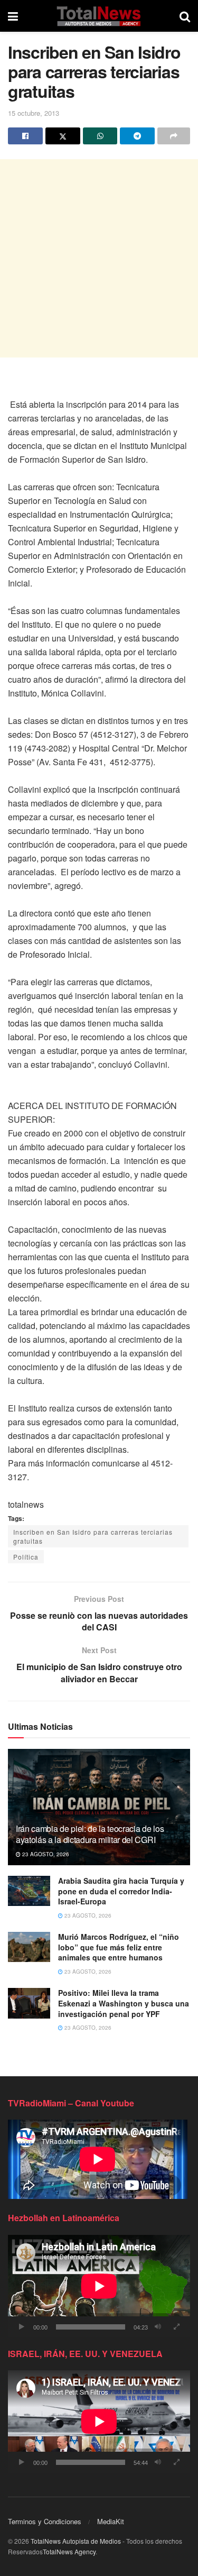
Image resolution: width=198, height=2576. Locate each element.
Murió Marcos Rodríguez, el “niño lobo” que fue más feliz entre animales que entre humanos (119, 1947)
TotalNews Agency (69, 2551)
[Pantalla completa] (176, 2327)
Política (26, 1557)
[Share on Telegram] (137, 136)
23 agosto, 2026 (45, 1854)
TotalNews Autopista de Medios (76, 2541)
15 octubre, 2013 (34, 113)
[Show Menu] (13, 16)
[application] (99, 2286)
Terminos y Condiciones (45, 2521)
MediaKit (111, 2521)
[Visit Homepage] (98, 16)
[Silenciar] (158, 2327)
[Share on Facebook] (25, 136)
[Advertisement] (99, 258)
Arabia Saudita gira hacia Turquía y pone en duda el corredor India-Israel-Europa (121, 1891)
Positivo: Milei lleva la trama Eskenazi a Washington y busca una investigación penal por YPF (124, 2003)
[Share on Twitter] (63, 136)
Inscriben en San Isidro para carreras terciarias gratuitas (93, 1536)
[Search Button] (185, 16)
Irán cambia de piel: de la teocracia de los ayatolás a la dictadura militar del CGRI (90, 1834)
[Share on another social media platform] (174, 136)
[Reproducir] (22, 2327)
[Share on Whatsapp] (100, 136)
